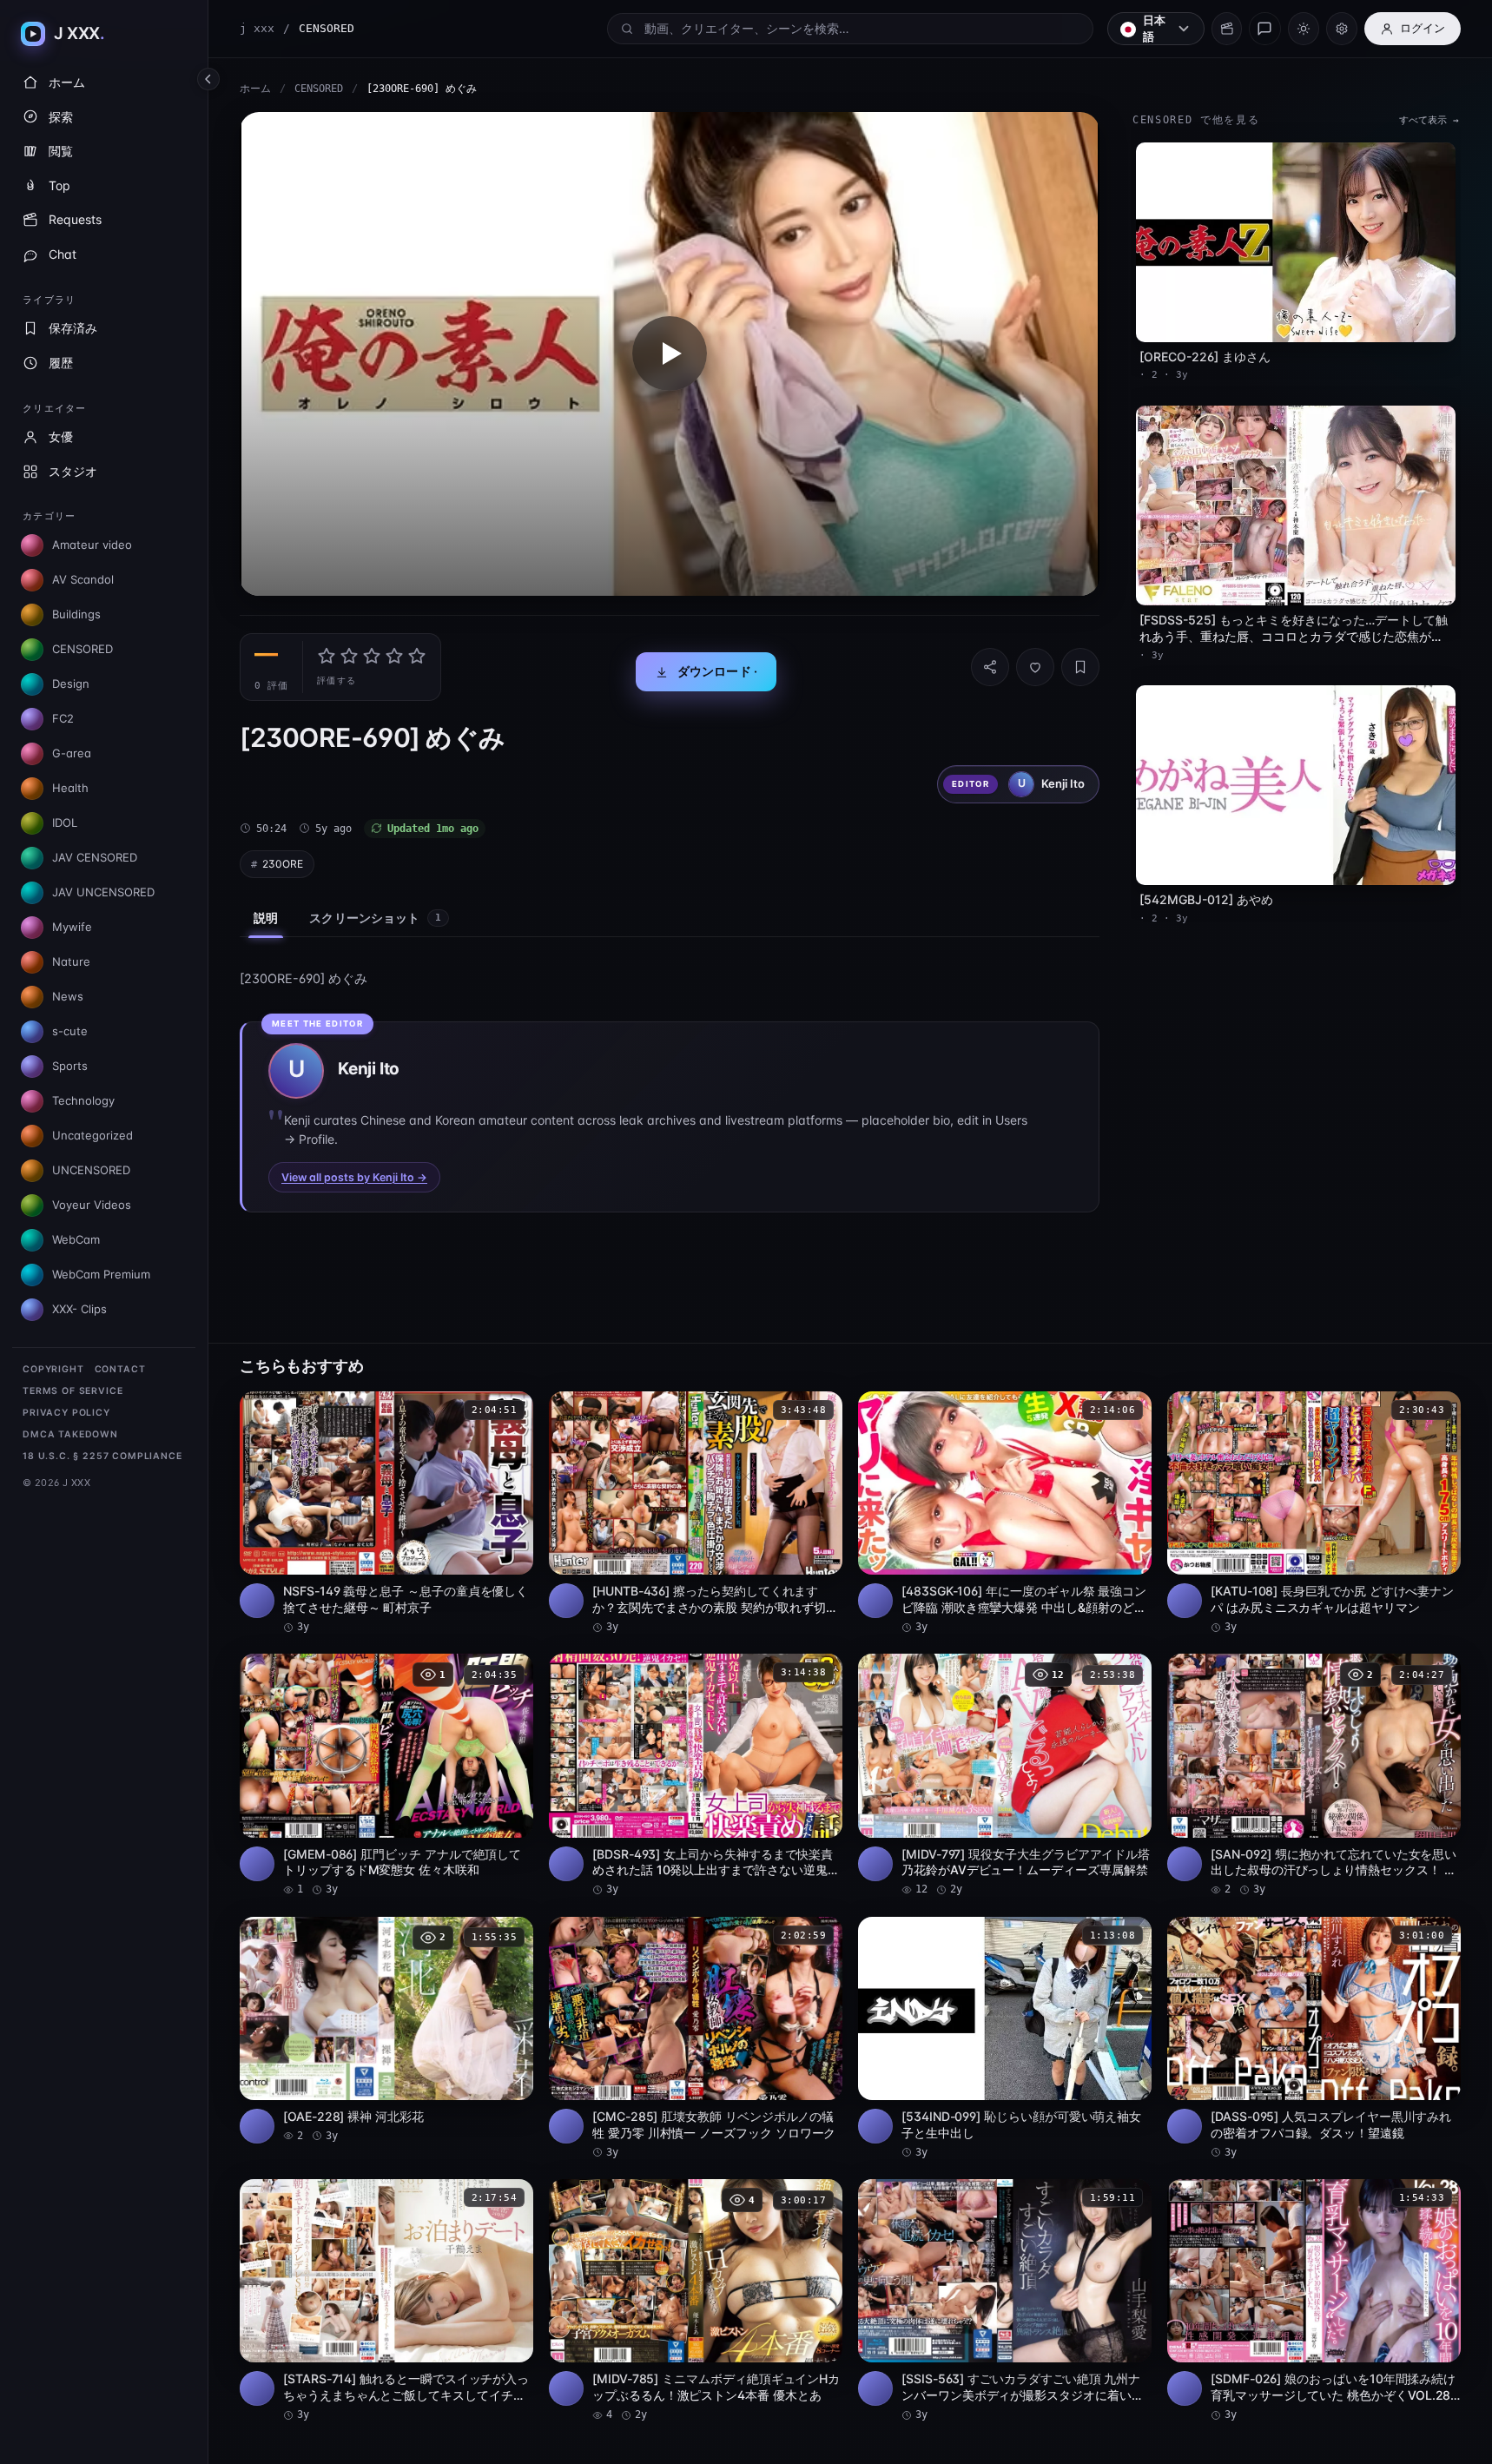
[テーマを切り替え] (1304, 29)
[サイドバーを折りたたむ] (208, 79)
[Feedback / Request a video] (1264, 29)
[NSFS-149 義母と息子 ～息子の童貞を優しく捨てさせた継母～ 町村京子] (386, 1513)
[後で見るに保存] (511, 1410)
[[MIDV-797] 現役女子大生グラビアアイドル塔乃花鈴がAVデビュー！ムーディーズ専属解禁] (1005, 1775)
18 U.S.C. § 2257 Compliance (102, 1456)
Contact (120, 1369)
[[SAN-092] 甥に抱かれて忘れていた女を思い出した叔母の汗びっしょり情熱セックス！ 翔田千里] (1314, 1775)
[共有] (990, 667)
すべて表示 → (1429, 120)
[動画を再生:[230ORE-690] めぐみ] (670, 354)
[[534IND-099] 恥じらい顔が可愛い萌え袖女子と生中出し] (1005, 2038)
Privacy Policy (66, 1413)
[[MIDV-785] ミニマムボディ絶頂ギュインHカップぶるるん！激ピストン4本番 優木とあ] (696, 2301)
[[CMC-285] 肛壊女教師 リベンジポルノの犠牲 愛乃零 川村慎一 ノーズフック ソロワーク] (696, 2038)
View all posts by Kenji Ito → (354, 1177)
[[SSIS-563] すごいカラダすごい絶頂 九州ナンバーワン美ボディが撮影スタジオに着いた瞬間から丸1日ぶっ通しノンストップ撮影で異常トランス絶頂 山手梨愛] (1005, 2301)
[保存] (1080, 667)
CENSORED (319, 89)
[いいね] (1035, 667)
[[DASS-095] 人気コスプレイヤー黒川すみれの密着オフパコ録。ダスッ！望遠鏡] (1314, 2038)
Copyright (53, 1369)
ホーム (255, 89)
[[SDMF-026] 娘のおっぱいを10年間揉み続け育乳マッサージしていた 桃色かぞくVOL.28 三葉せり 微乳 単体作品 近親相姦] (1314, 2301)
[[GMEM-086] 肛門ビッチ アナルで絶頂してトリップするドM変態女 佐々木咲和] (386, 1775)
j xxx (257, 28)
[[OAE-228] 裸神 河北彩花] (386, 2030)
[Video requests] (1227, 29)
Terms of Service (73, 1391)
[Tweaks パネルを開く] (1342, 29)
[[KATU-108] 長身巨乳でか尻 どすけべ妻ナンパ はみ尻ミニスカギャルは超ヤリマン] (1314, 1513)
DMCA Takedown (70, 1434)
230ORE (283, 864)
